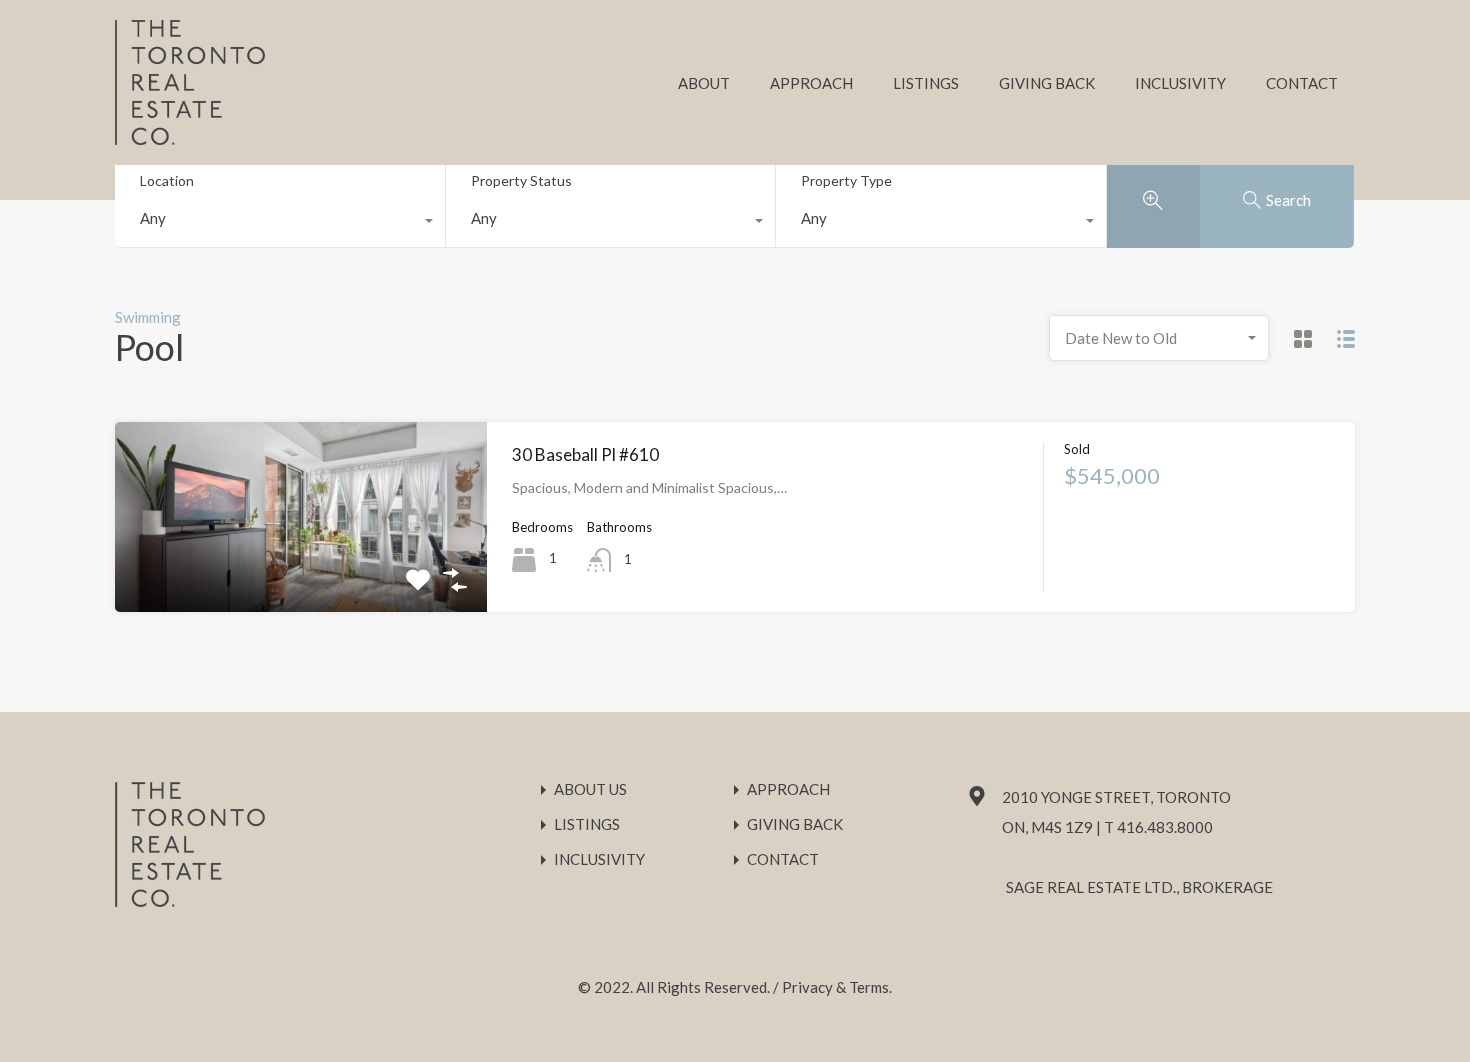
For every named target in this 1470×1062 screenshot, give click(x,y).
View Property (301, 573)
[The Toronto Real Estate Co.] (190, 136)
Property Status (521, 180)
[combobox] (280, 223)
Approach (811, 83)
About (704, 83)
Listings (926, 83)
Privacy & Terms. (837, 987)
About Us (590, 789)
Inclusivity (1180, 83)
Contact (1302, 83)
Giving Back (1047, 83)
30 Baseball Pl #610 (585, 454)
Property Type (846, 180)
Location (167, 180)
